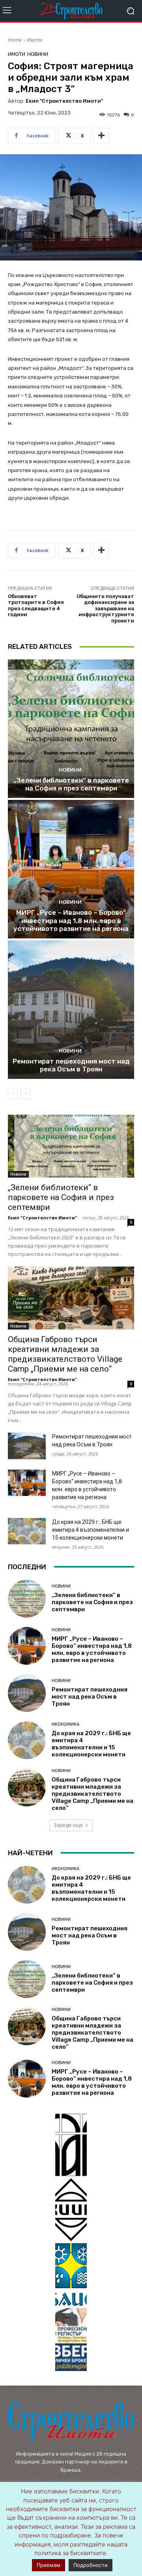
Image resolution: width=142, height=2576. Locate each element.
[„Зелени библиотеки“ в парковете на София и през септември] (71, 729)
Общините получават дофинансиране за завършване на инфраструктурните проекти (105, 608)
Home (15, 40)
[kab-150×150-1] (71, 2145)
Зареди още (68, 1825)
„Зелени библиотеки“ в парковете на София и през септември (71, 784)
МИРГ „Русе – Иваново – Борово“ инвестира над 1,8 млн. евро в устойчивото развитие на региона (71, 921)
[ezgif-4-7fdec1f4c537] (71, 2340)
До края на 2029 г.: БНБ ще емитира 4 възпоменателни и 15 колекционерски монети (91, 1530)
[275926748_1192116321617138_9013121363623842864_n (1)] (71, 2210)
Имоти (35, 40)
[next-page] (25, 1094)
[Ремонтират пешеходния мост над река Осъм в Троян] (71, 1010)
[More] (101, 136)
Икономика (65, 1724)
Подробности (91, 2565)
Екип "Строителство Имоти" (64, 101)
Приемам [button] (49, 2565)
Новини (38, 54)
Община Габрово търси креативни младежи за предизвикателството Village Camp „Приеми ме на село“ (65, 1354)
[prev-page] (13, 1094)
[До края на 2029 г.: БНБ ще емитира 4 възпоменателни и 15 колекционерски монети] (27, 1531)
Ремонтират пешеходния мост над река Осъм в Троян (71, 1065)
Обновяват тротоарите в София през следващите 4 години (36, 606)
